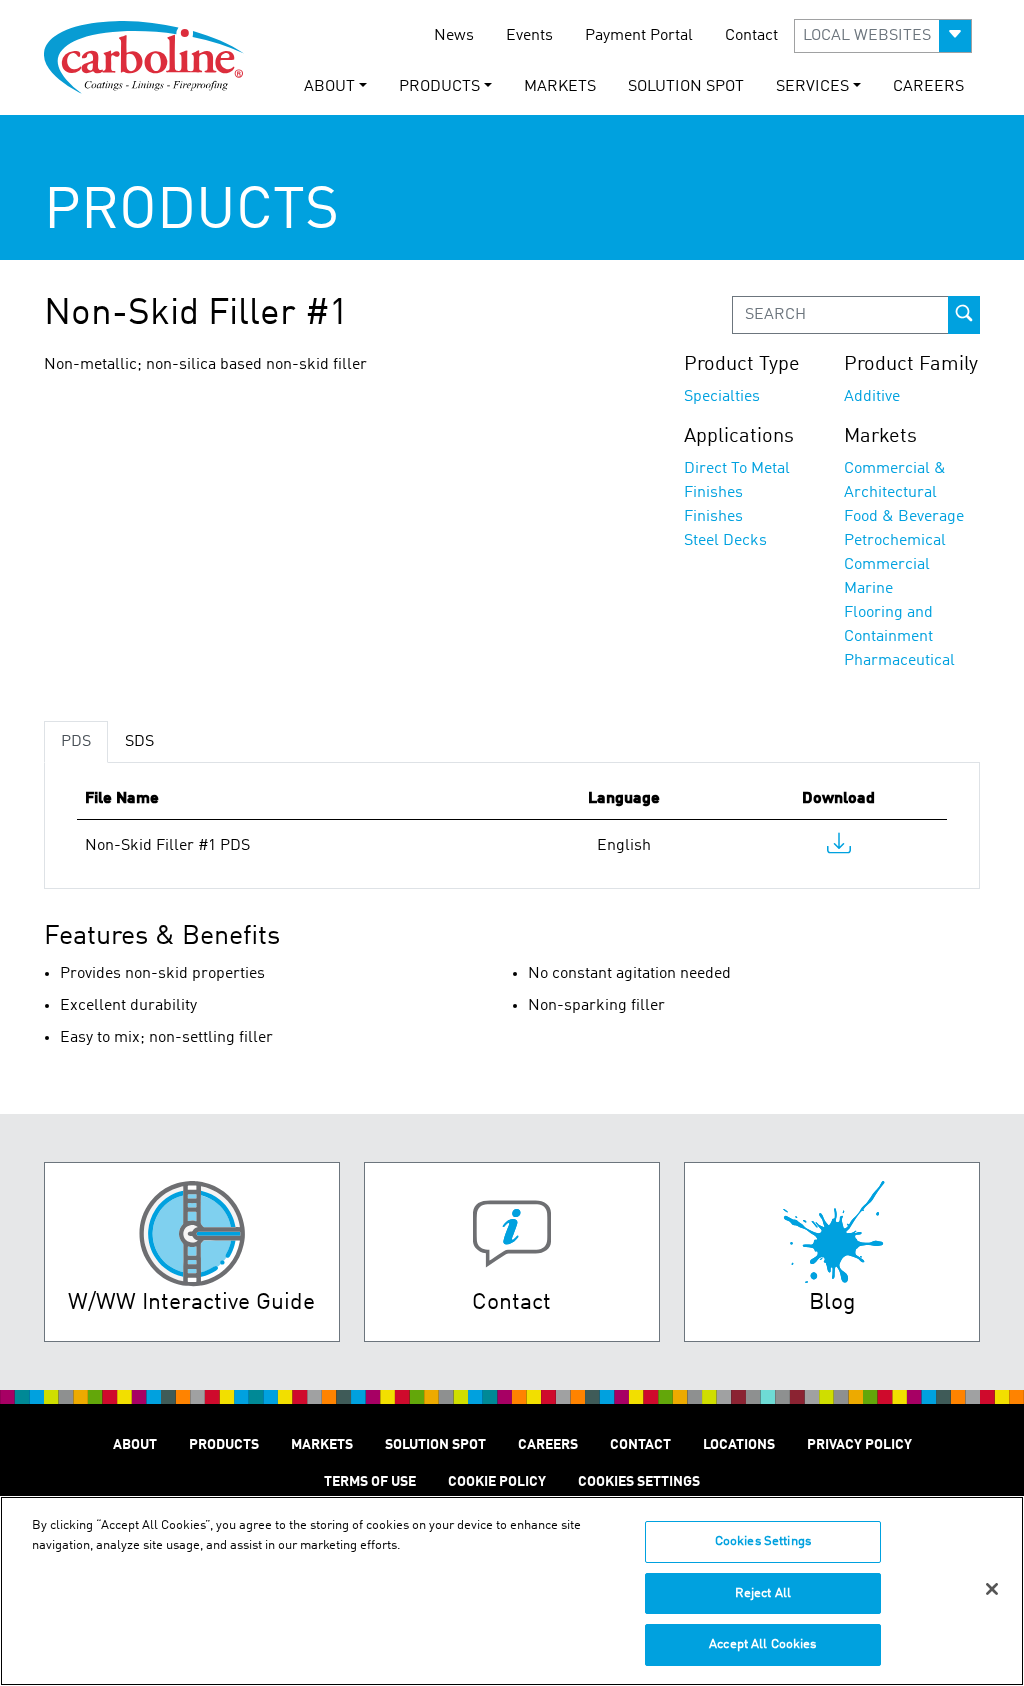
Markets (560, 87)
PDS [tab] (76, 742)
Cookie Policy (497, 1482)
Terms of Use (370, 1482)
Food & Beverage (904, 517)
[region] (512, 1591)
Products (224, 1445)
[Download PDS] (839, 848)
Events (529, 36)
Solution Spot (686, 87)
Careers (928, 87)
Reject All (763, 1593)
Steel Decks (725, 541)
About (135, 1445)
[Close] (992, 1589)
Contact (751, 36)
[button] (883, 36)
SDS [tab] (139, 742)
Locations (739, 1445)
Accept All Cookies (762, 1644)
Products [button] (439, 87)
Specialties (722, 397)
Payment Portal (639, 36)
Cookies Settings (763, 1541)
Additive (872, 397)
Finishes (713, 517)
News (454, 36)
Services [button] (812, 87)
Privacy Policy (859, 1445)
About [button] (329, 87)
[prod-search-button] (964, 315)
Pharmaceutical (899, 661)
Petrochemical (895, 541)
